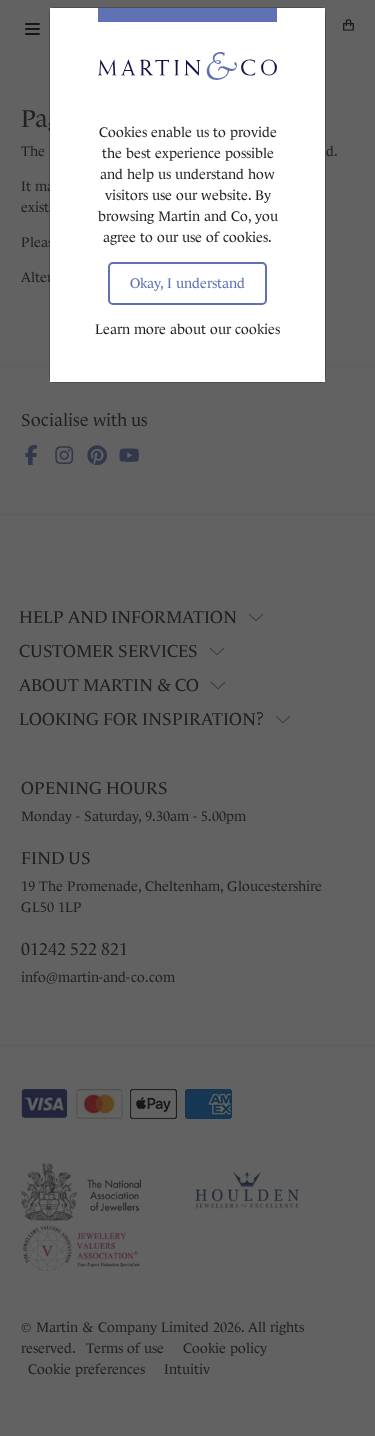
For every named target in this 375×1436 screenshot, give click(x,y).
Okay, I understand (187, 283)
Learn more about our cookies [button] (187, 329)
